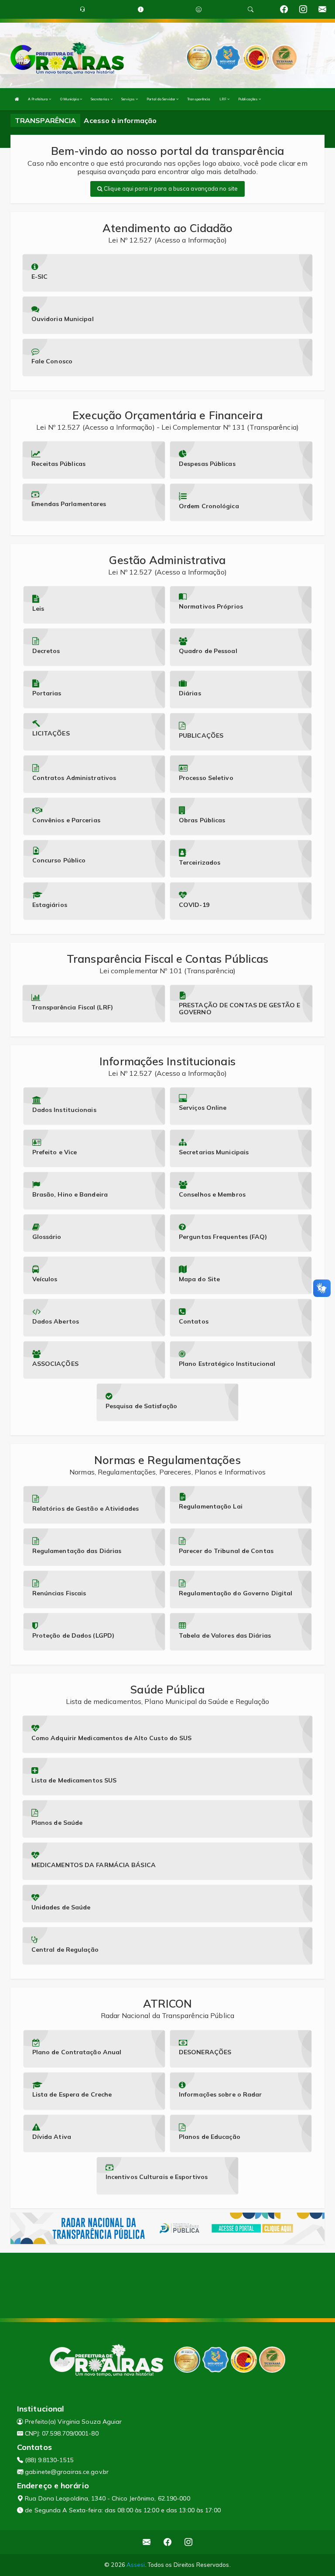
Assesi (136, 2565)
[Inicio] (17, 99)
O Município (70, 99)
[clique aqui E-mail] (147, 2542)
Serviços (128, 99)
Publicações (248, 99)
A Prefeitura (38, 99)
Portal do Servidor (161, 99)
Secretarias (101, 99)
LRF (223, 99)
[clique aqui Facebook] (168, 2542)
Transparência (199, 99)
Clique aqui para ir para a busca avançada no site (170, 188)
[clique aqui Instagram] (189, 2542)
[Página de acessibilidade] (199, 9)
